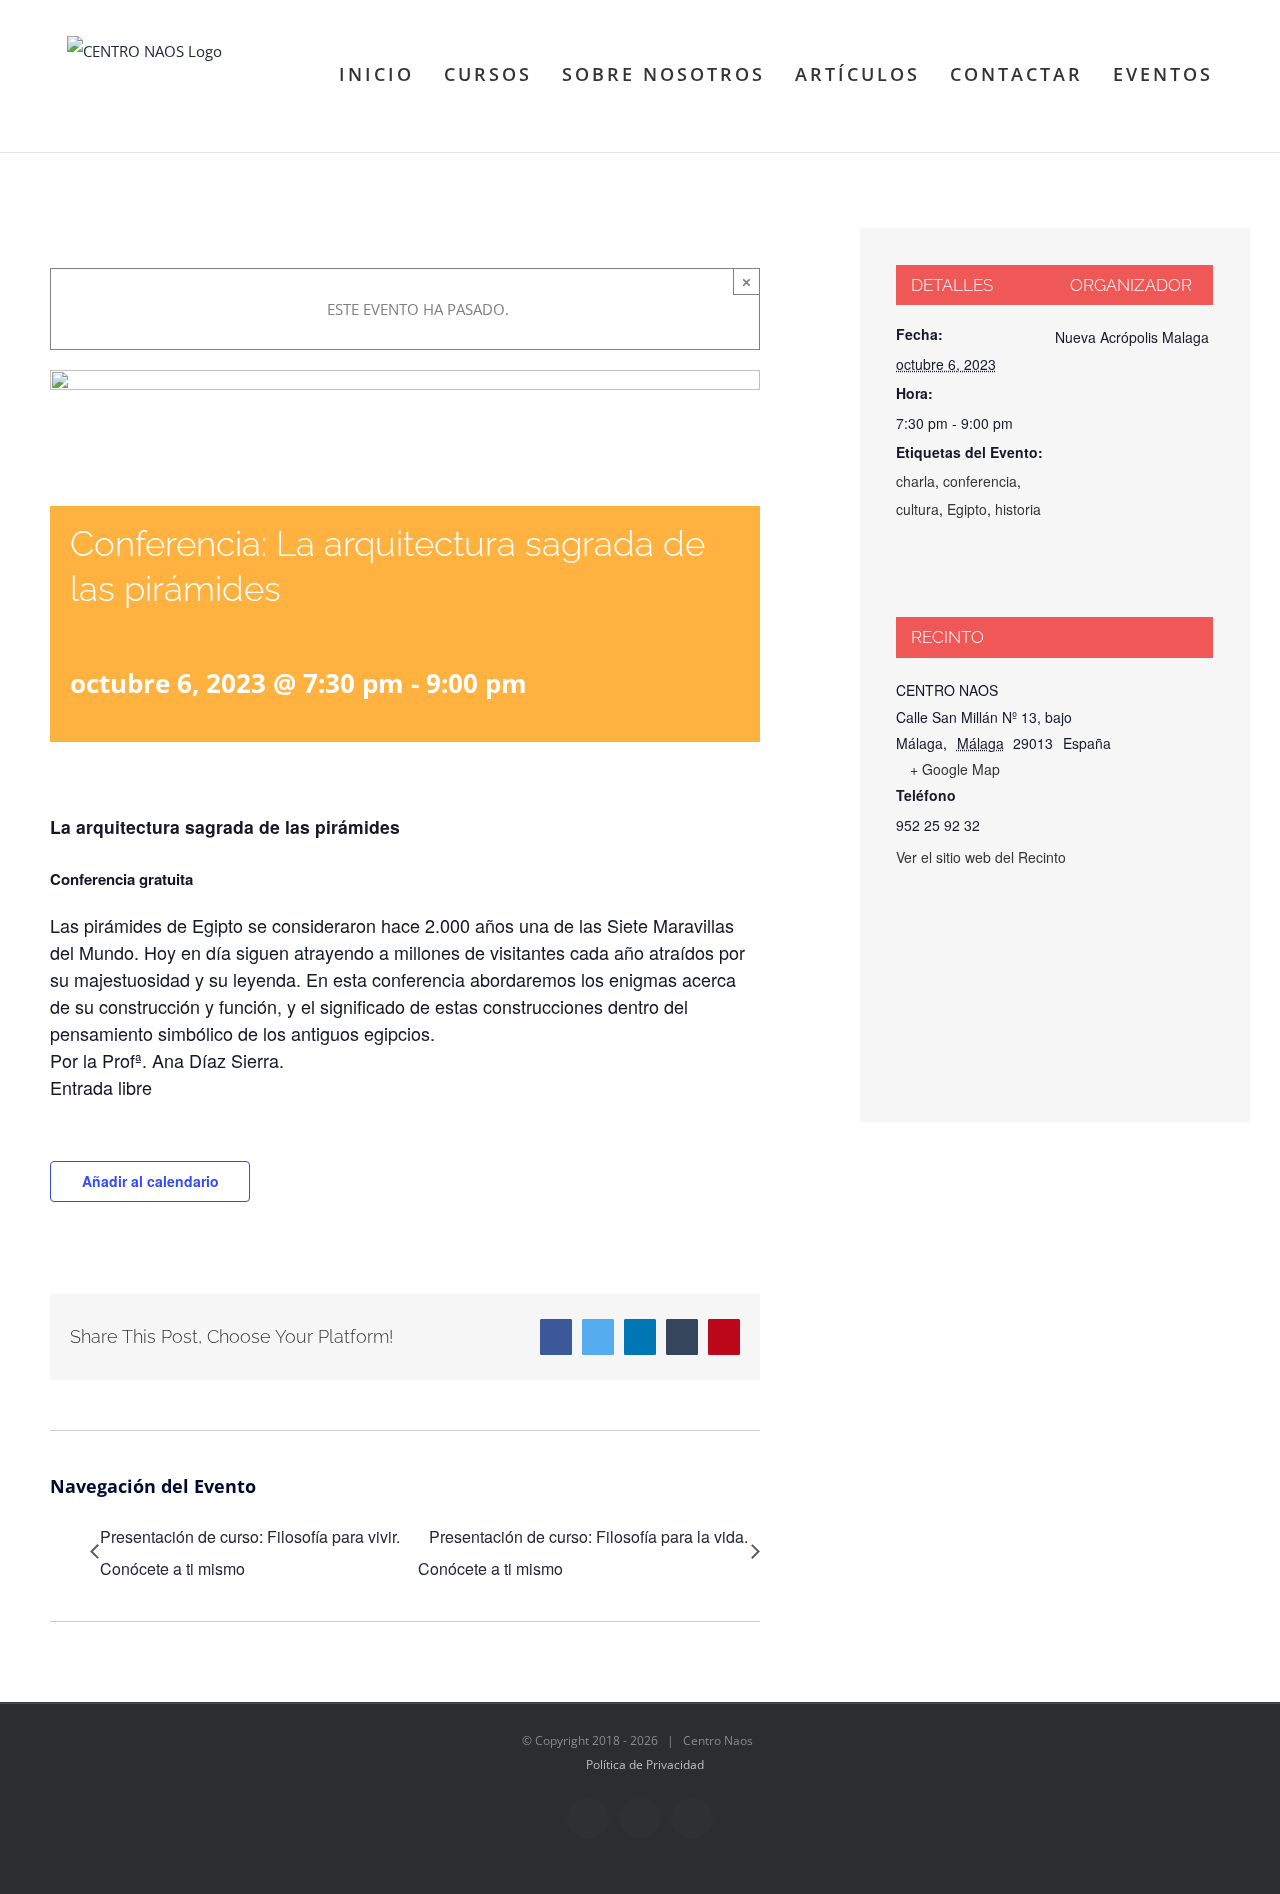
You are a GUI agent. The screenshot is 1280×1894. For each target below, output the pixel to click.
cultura (917, 509)
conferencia (980, 481)
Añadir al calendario (150, 1181)
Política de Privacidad (645, 1764)
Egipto (967, 509)
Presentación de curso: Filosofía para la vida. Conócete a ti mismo (583, 1552)
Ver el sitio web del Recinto (981, 857)
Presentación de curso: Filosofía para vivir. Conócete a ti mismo (250, 1552)
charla (915, 481)
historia (1018, 509)
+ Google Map (955, 769)
